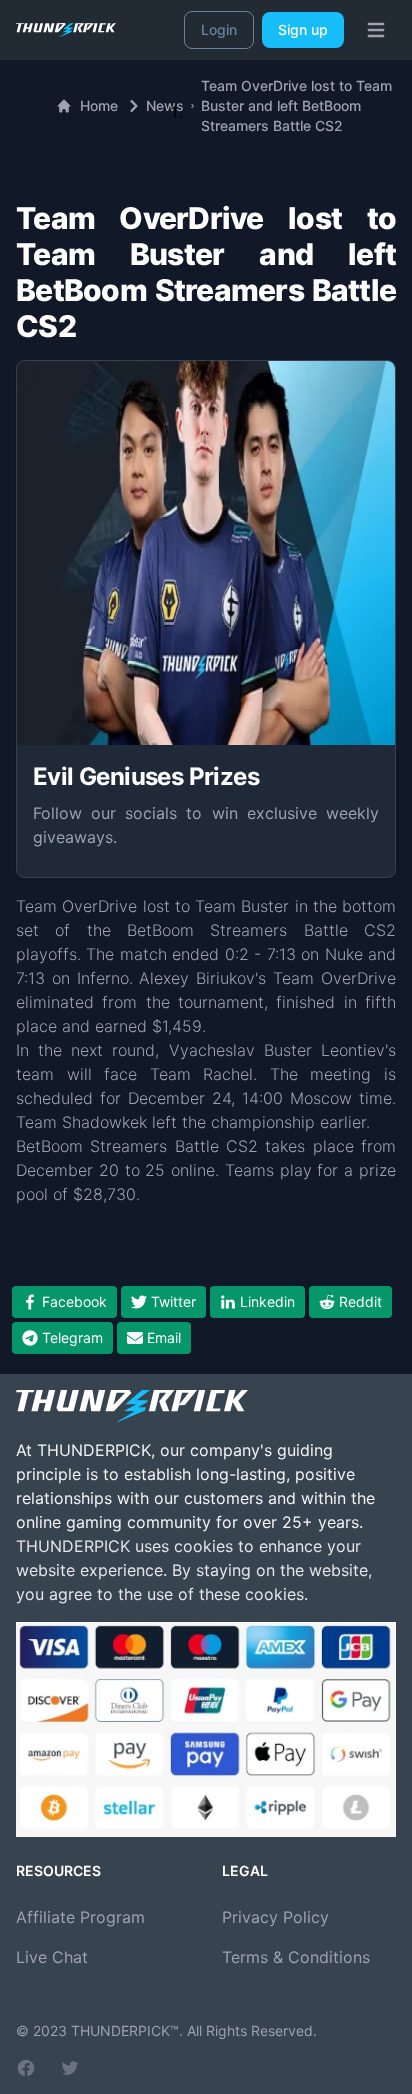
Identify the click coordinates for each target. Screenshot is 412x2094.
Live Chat (52, 1957)
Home (99, 105)
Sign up (303, 29)
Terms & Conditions (296, 1957)
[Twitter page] (70, 2068)
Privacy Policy (275, 1917)
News (165, 105)
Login (219, 29)
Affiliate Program (80, 1917)
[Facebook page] (26, 2068)
